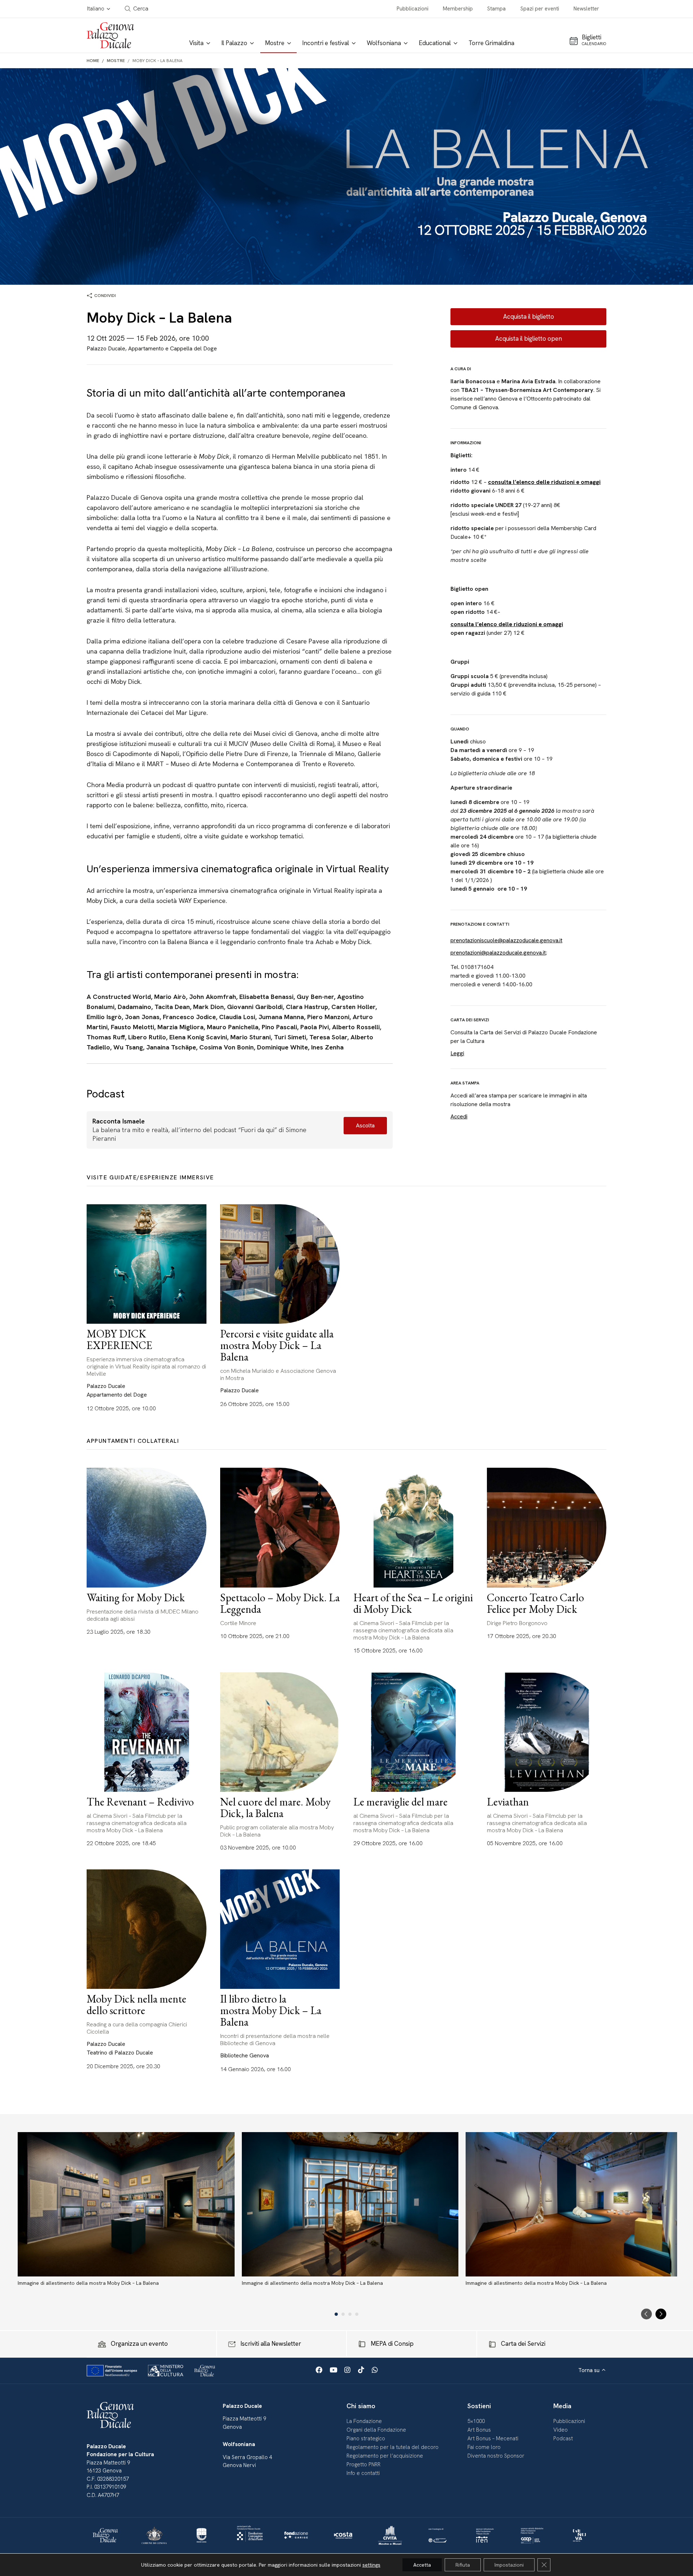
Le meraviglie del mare (400, 1802)
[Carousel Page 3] (350, 2314)
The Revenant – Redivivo (140, 1802)
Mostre (116, 61)
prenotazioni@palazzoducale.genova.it (498, 953)
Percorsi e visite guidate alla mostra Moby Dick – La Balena (277, 1345)
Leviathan (508, 1802)
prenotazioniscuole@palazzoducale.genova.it (506, 940)
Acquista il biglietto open (529, 339)
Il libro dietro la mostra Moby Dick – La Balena (271, 2010)
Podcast (563, 2439)
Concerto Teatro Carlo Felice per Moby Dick (535, 1603)
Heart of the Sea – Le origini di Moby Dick (413, 1603)
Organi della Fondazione (376, 2430)
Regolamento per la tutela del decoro (393, 2447)
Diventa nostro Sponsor (496, 2456)
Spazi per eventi (540, 9)
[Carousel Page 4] (357, 2314)
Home (93, 61)
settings (371, 2565)
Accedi (459, 1116)
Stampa (496, 9)
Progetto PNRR (363, 2464)
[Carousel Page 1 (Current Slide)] (336, 2314)
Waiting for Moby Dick (136, 1597)
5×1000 (476, 2421)
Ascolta (365, 1125)
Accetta (422, 2565)
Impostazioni (509, 2565)
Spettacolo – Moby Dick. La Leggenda (280, 1603)
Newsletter (586, 9)
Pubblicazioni (413, 9)
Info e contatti (363, 2473)
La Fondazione (364, 2421)
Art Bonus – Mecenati (493, 2439)
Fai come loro (484, 2447)
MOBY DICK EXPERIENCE (119, 1339)
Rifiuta (463, 2565)
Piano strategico (366, 2439)
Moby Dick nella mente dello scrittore (136, 2005)
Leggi (457, 1053)
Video (561, 2430)
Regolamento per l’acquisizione (385, 2456)
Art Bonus (479, 2430)
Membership (458, 9)
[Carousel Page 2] (343, 2314)
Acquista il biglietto (529, 316)
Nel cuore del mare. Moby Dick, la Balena (275, 1807)
